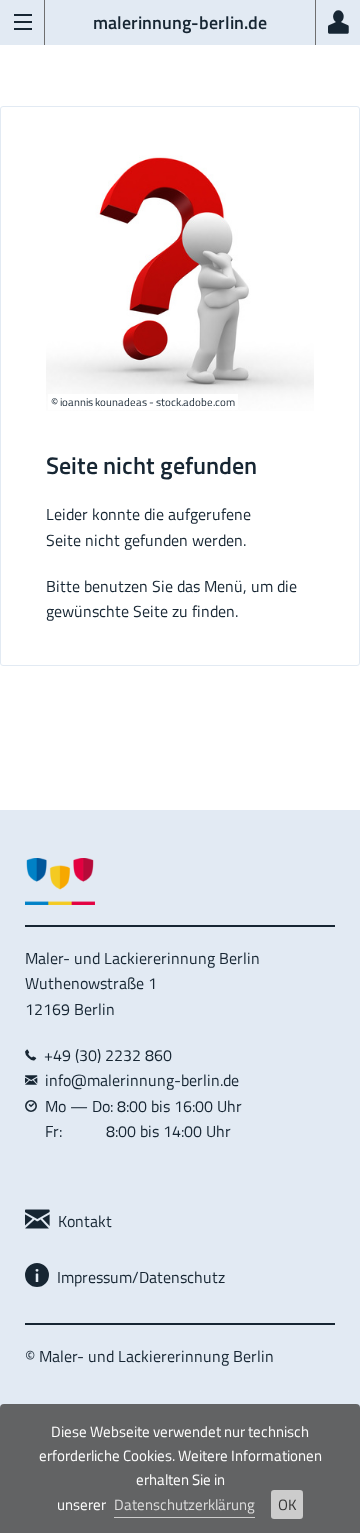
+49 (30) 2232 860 (104, 1055)
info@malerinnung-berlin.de (142, 1080)
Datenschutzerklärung (184, 1504)
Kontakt (81, 1221)
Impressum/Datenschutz (137, 1277)
